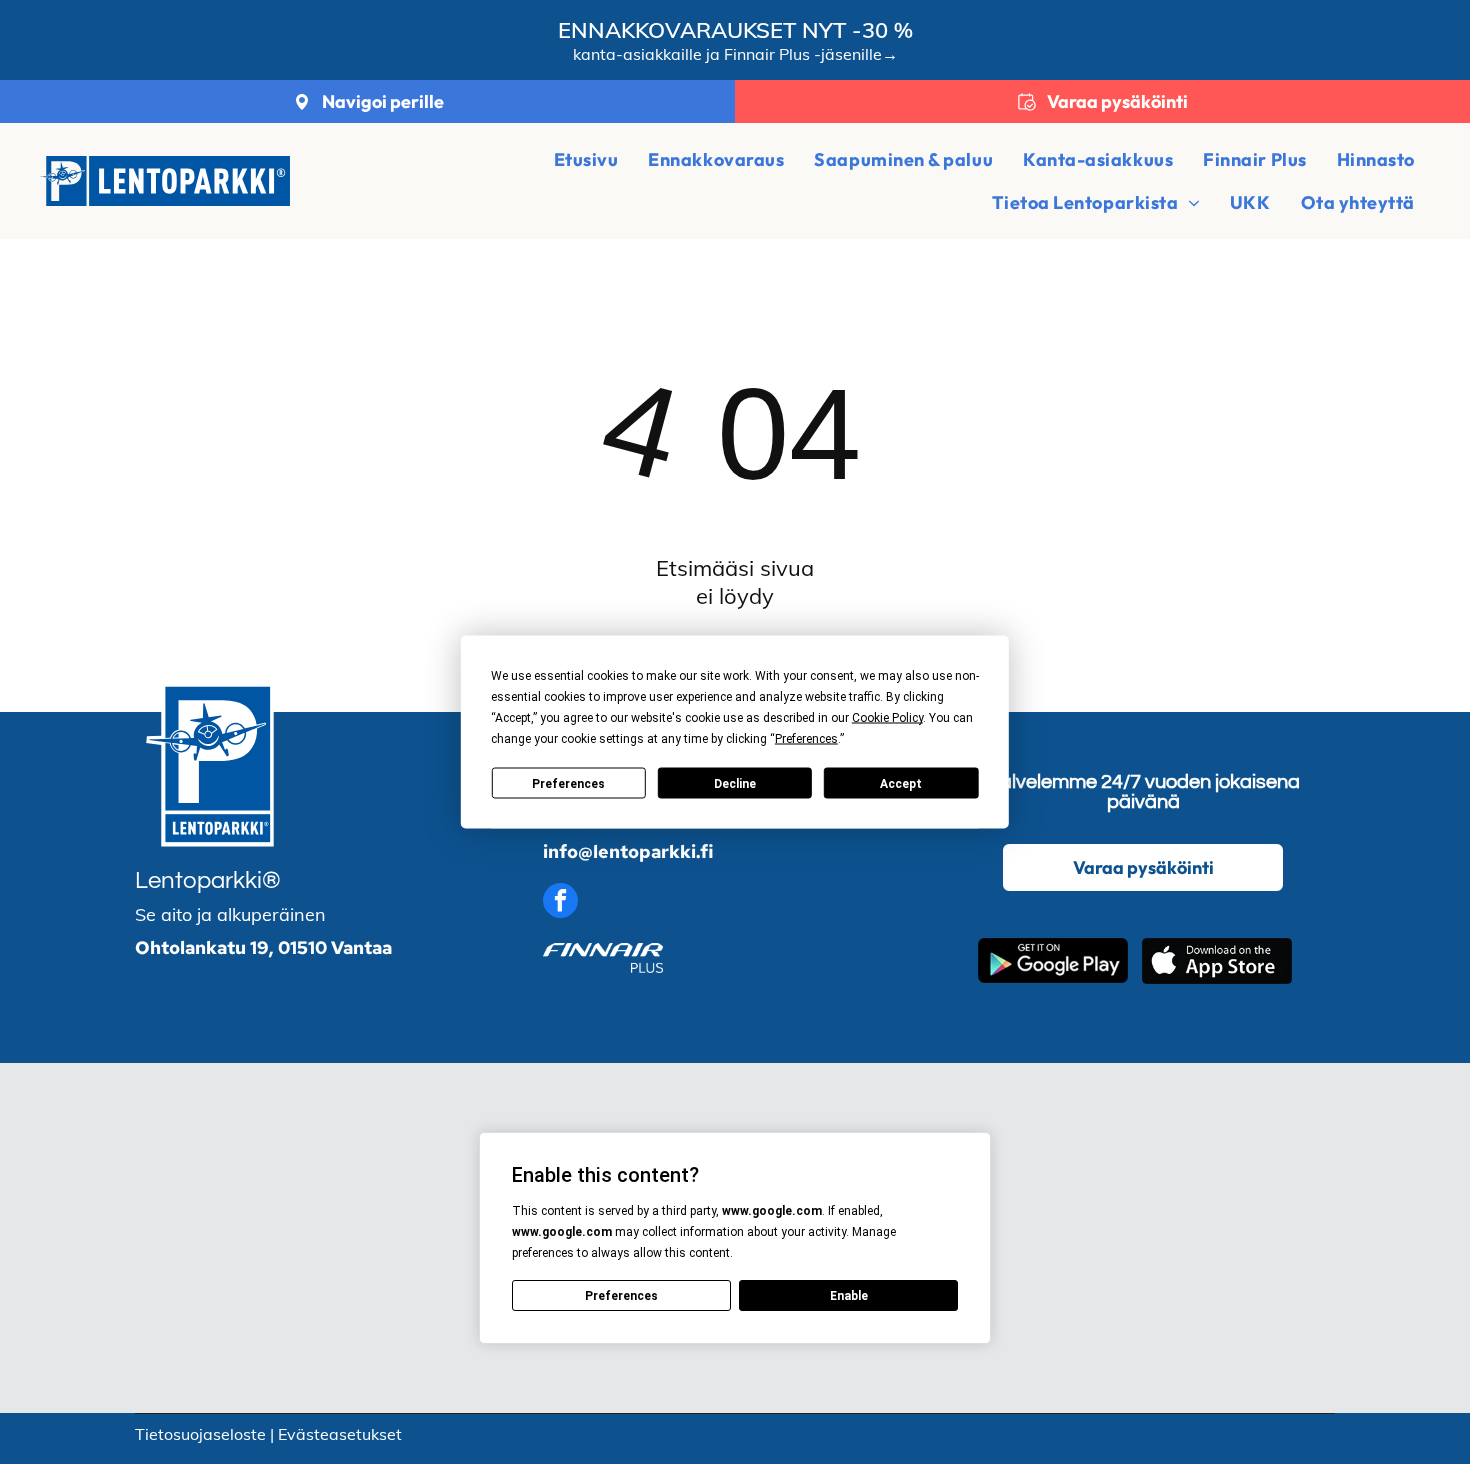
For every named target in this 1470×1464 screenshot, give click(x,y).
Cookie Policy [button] (887, 718)
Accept (901, 783)
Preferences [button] (806, 739)
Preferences (568, 783)
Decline (735, 783)
